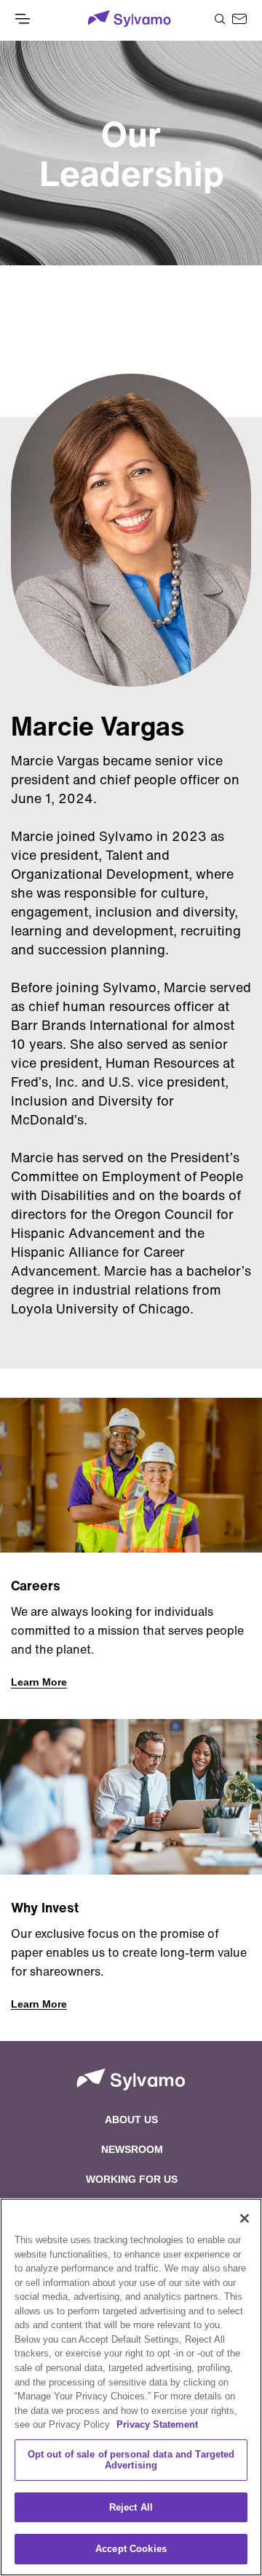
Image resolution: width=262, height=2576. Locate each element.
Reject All (131, 2507)
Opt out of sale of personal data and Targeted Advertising (131, 2460)
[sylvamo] (130, 20)
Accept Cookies (131, 2549)
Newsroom (132, 2149)
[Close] (245, 2218)
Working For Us (132, 2179)
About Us (131, 2120)
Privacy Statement (157, 2424)
